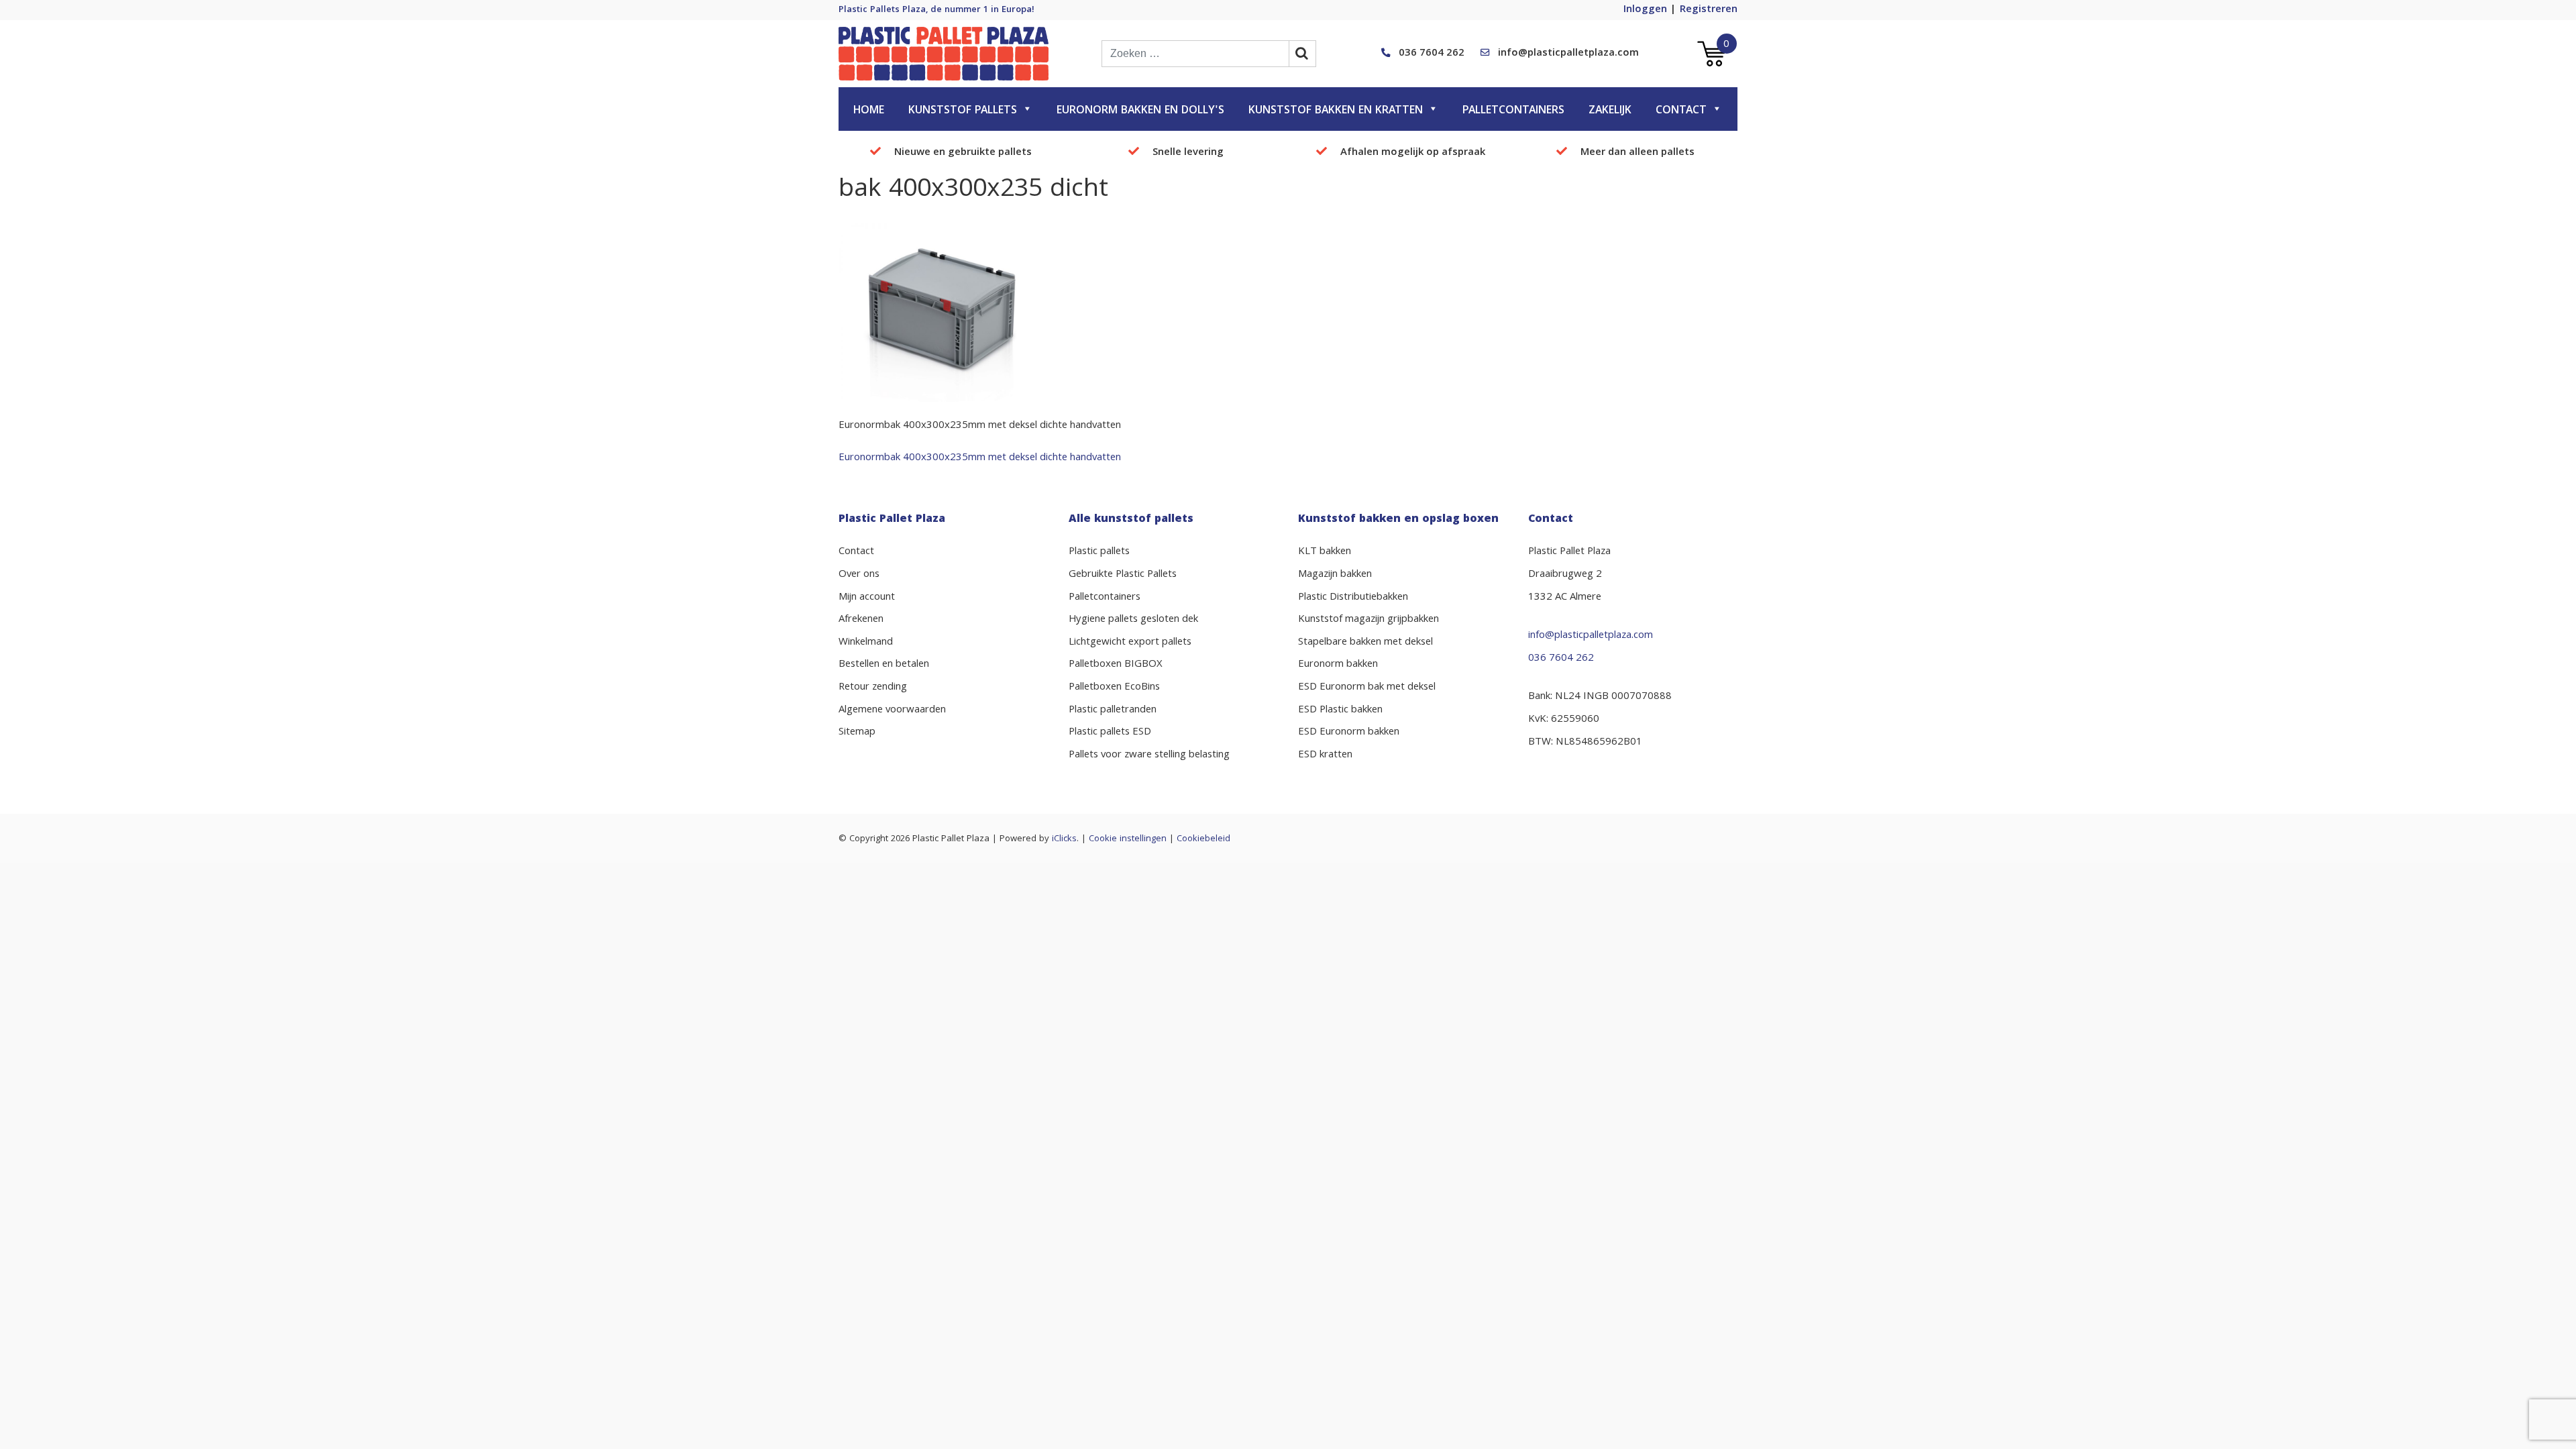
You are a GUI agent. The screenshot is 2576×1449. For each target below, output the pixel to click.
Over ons (859, 575)
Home (869, 111)
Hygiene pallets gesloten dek (1133, 620)
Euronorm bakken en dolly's (1140, 111)
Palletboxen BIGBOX (1116, 665)
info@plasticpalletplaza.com (1568, 54)
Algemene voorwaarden (892, 710)
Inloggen (1645, 10)
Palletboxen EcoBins (1114, 688)
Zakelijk (1610, 111)
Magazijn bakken (1335, 575)
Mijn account (867, 598)
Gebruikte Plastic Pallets (1123, 575)
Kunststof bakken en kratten (1336, 111)
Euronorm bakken (1338, 665)
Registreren (1709, 10)
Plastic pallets (1099, 552)
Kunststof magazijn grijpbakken (1368, 620)
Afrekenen (861, 620)
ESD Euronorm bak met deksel (1367, 688)
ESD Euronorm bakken (1349, 733)
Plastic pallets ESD (1110, 733)
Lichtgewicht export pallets (1130, 643)
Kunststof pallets (963, 111)
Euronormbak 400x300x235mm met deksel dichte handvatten (980, 458)
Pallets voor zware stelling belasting (1149, 755)
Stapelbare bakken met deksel (1365, 643)
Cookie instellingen (1128, 839)
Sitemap (857, 733)
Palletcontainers (1513, 111)
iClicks (1064, 839)
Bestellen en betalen (884, 665)
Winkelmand (866, 643)
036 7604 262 (1432, 54)
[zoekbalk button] (1303, 54)
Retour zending (873, 688)
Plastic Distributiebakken (1353, 598)
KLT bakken (1325, 552)
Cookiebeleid (1203, 839)
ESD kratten (1325, 755)
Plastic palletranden (1113, 710)
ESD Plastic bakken (1340, 710)
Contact (1681, 111)
